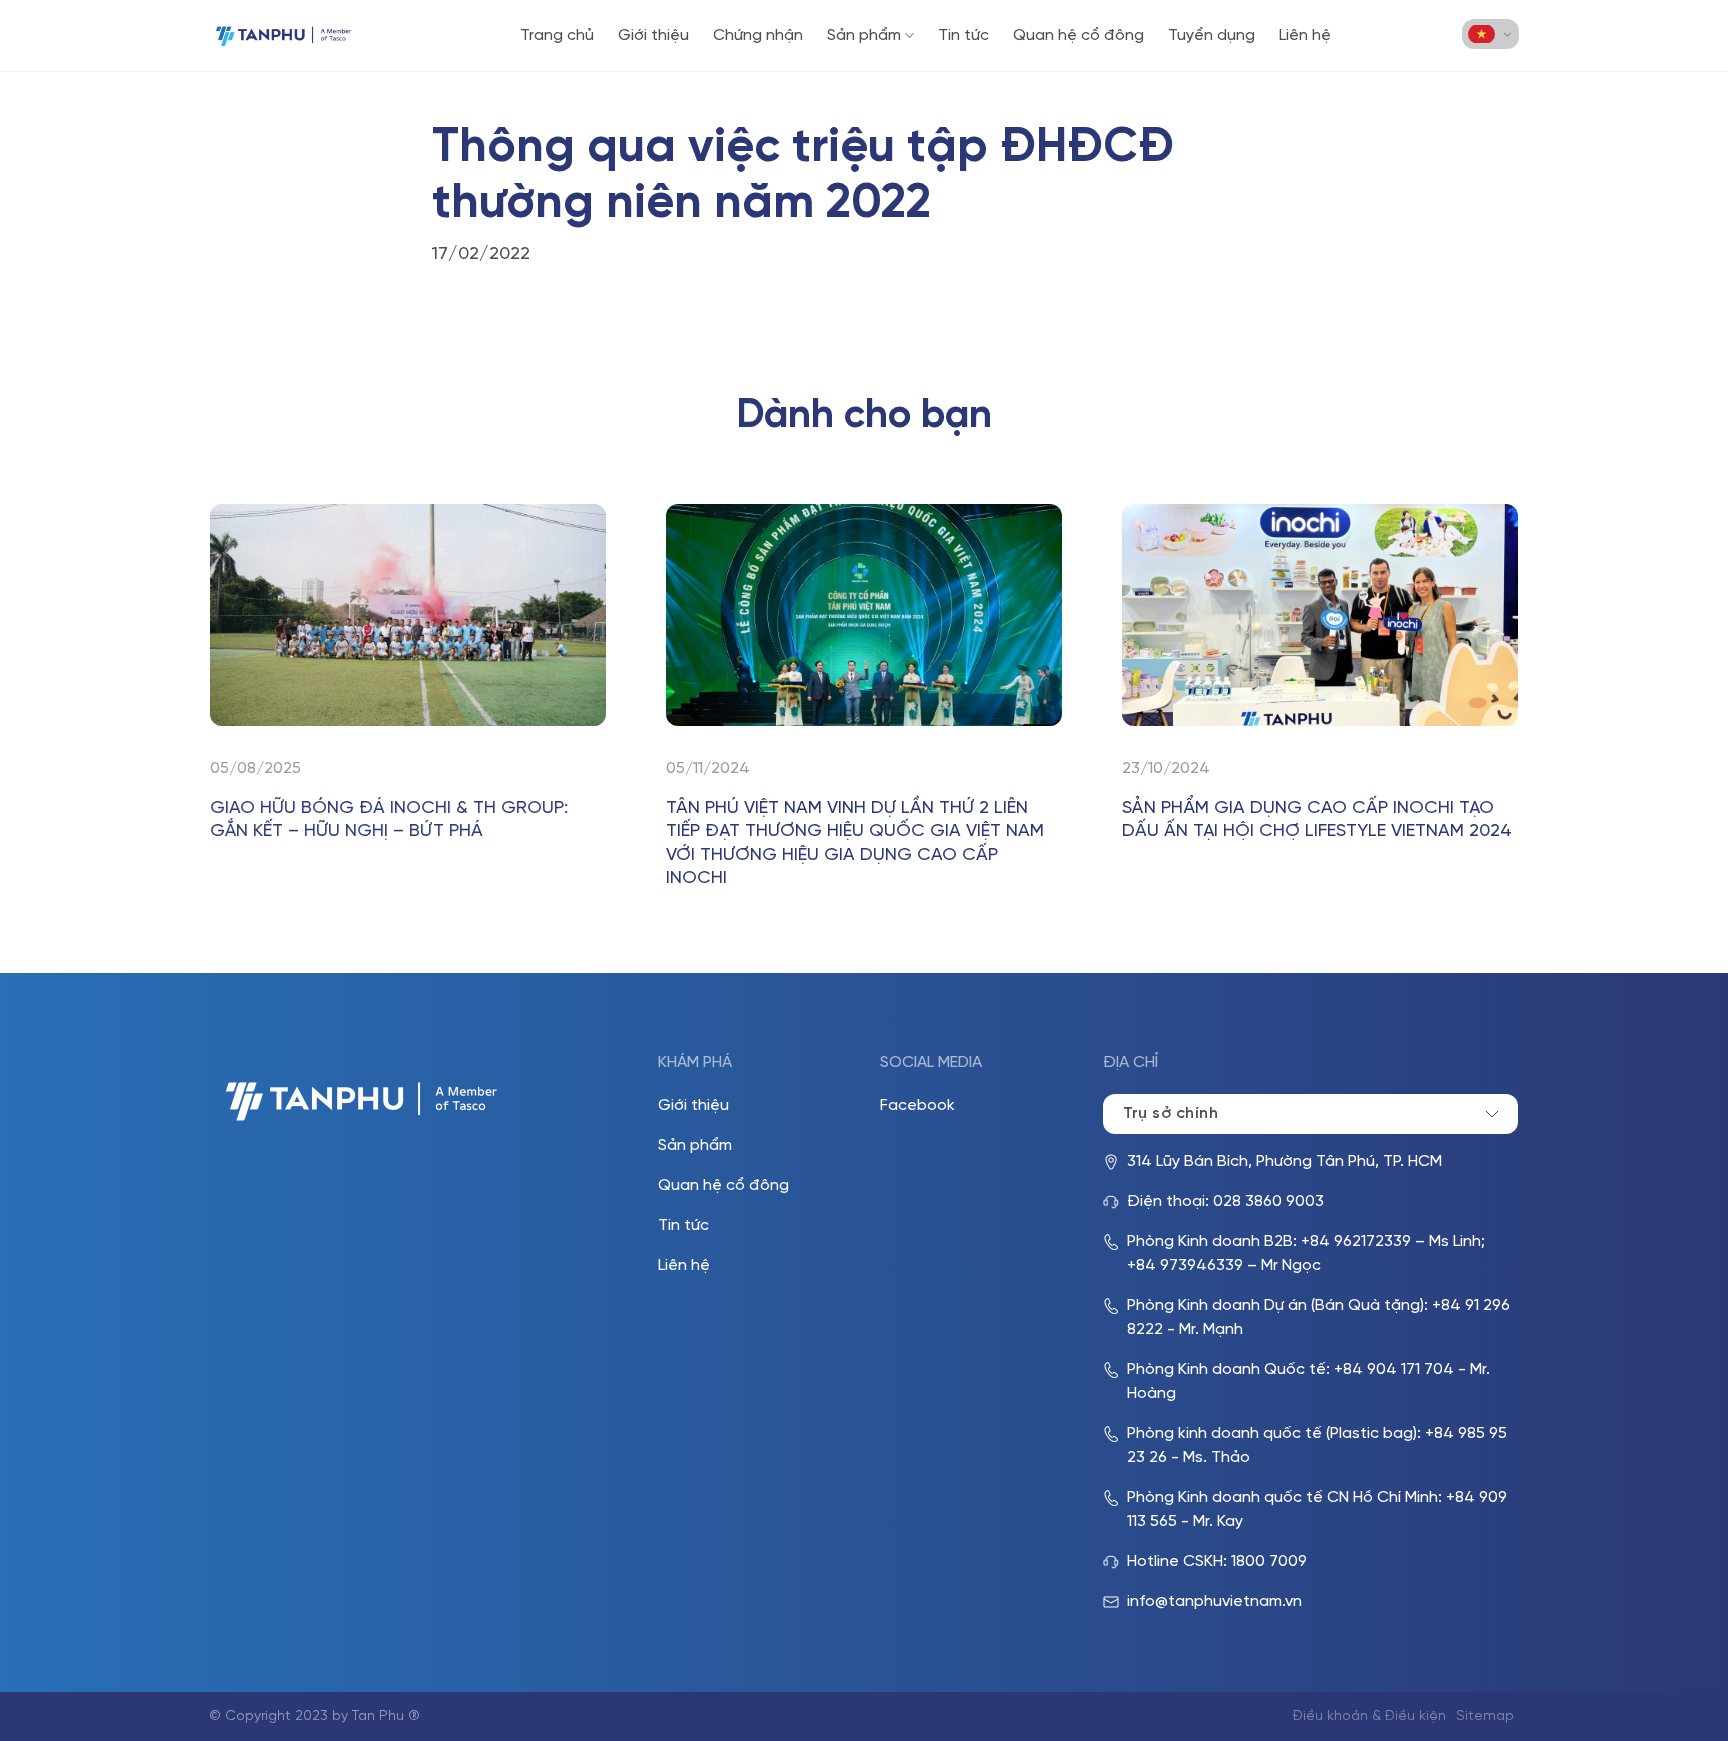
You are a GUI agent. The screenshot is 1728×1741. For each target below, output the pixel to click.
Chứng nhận (758, 35)
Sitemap (1485, 1716)
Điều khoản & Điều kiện (1369, 1716)
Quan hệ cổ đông (1078, 35)
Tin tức (963, 35)
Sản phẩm (864, 35)
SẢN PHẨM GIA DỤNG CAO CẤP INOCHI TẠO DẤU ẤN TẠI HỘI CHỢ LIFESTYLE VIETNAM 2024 (1317, 820)
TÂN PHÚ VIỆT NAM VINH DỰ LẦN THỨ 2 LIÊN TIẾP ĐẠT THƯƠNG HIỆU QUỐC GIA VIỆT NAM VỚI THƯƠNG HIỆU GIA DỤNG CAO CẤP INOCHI (855, 843)
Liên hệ (1305, 35)
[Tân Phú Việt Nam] (284, 35)
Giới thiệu (653, 35)
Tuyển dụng (1211, 35)
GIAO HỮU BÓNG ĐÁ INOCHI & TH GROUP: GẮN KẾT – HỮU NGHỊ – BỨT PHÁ (389, 820)
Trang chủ (557, 35)
